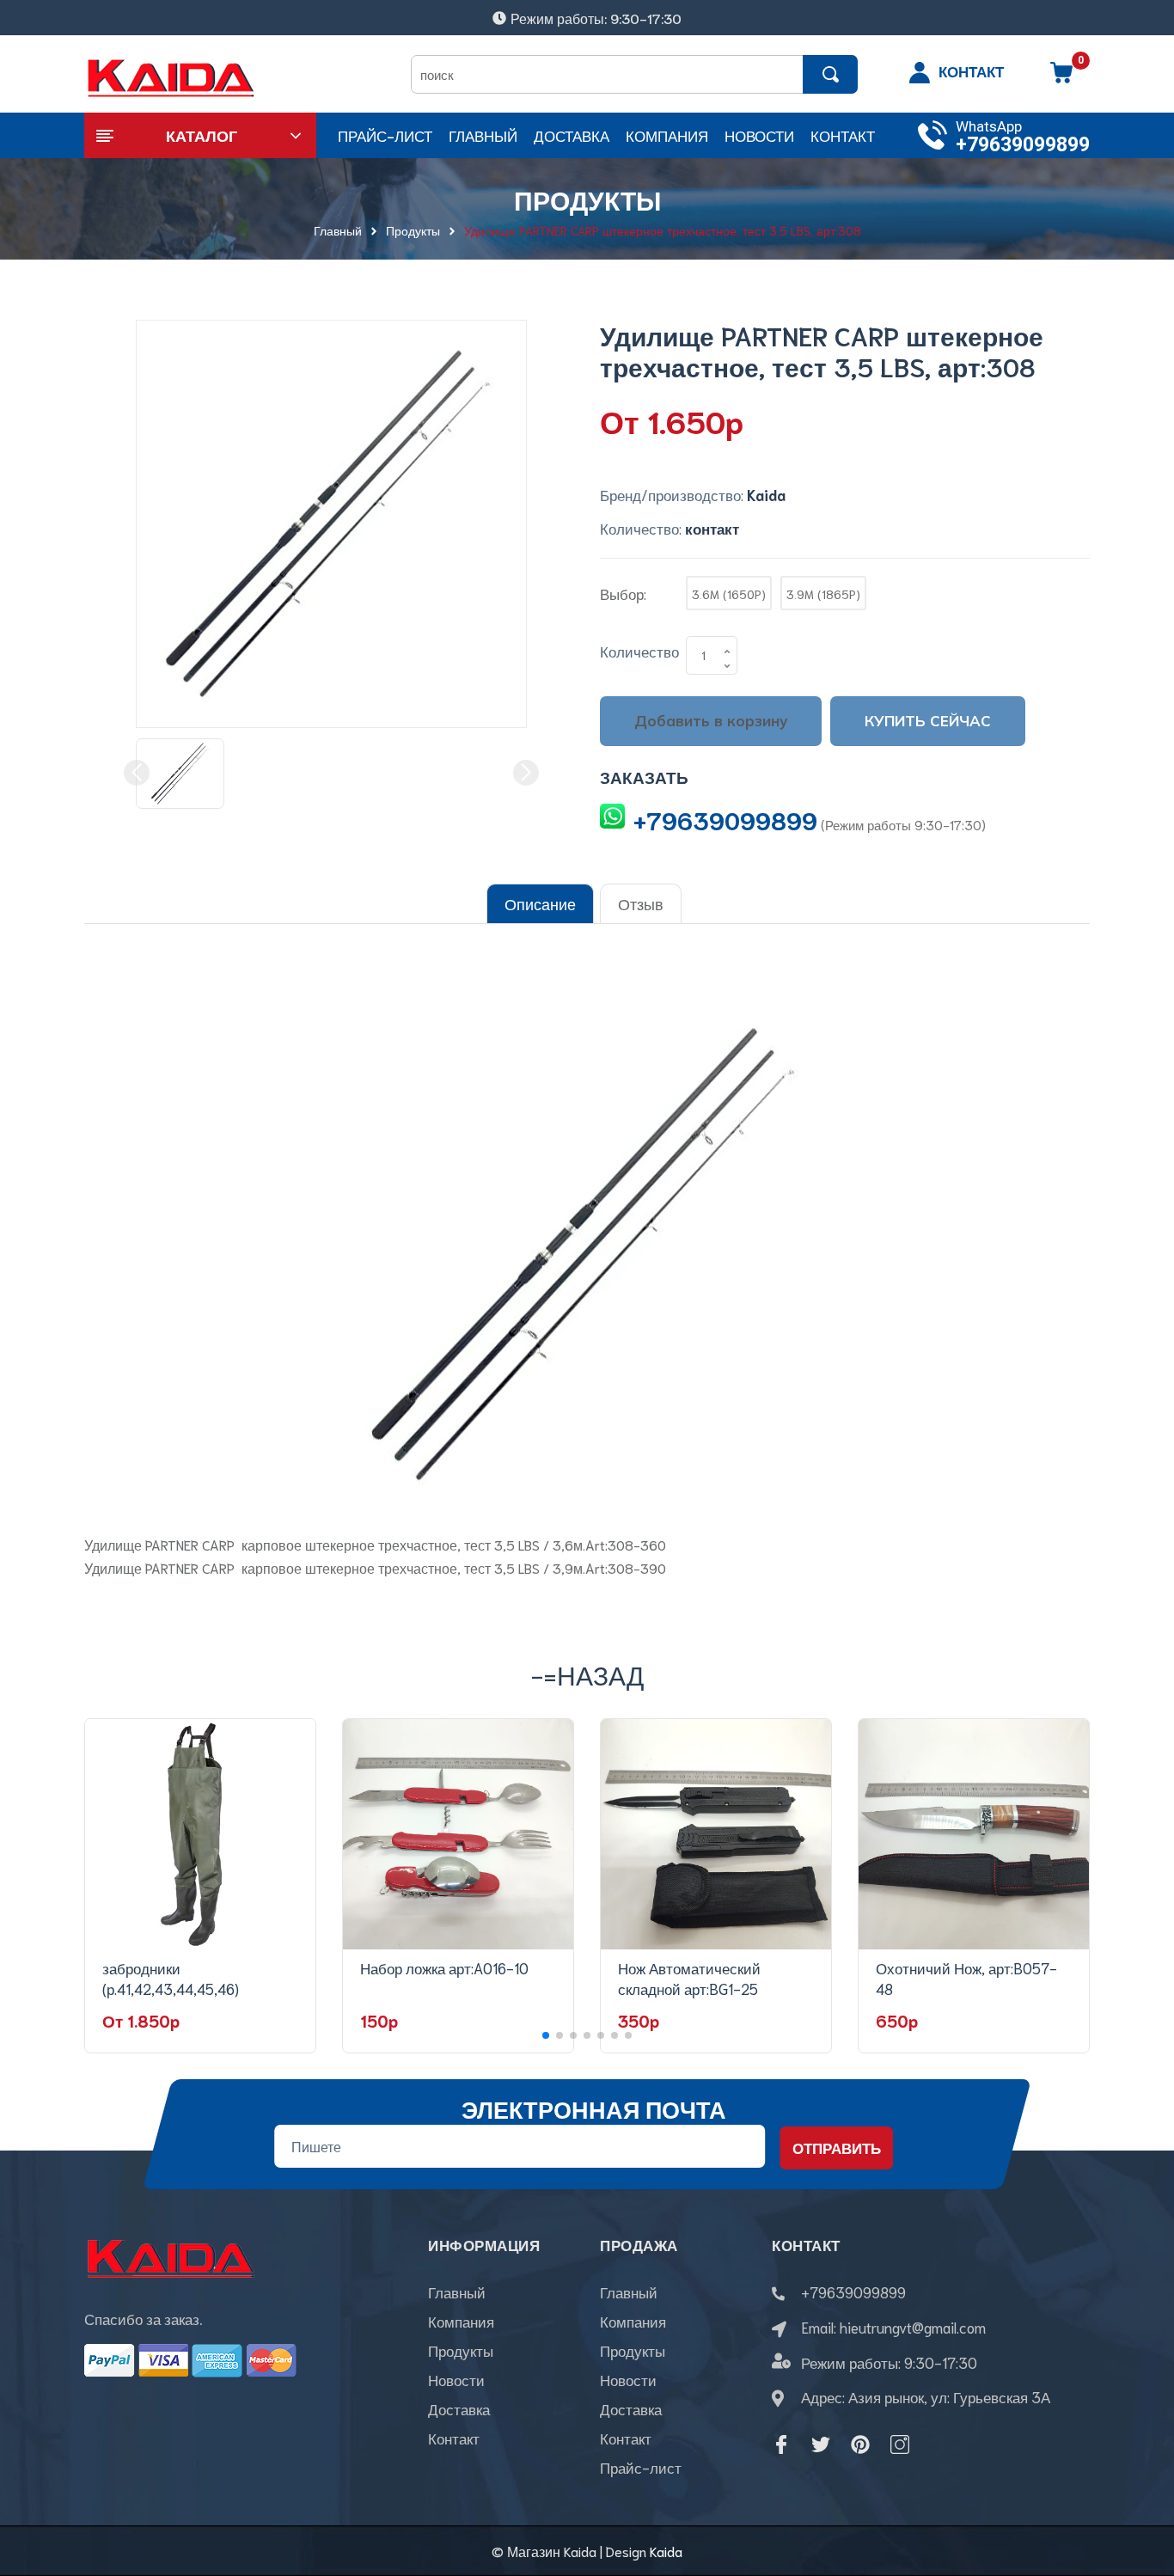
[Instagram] (900, 2444)
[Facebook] (781, 2444)
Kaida (666, 2551)
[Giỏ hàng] (1061, 78)
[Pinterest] (860, 2444)
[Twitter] (821, 2444)
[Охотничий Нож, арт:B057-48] (974, 1834)
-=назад (587, 1674)
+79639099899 (1023, 145)
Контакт (454, 2438)
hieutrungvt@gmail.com (913, 2327)
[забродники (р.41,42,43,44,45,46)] (200, 1834)
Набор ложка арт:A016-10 (444, 1967)
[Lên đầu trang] (1140, 2486)
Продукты (461, 2350)
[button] (546, 2035)
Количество (639, 651)
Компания (461, 2321)
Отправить (837, 2147)
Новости (456, 2379)
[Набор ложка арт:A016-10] (458, 1834)
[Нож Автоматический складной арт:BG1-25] (716, 1834)
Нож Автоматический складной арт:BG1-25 (689, 1978)
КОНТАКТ (971, 70)
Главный (457, 2291)
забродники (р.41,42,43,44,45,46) (171, 1978)
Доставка (459, 2408)
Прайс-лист (641, 2467)
